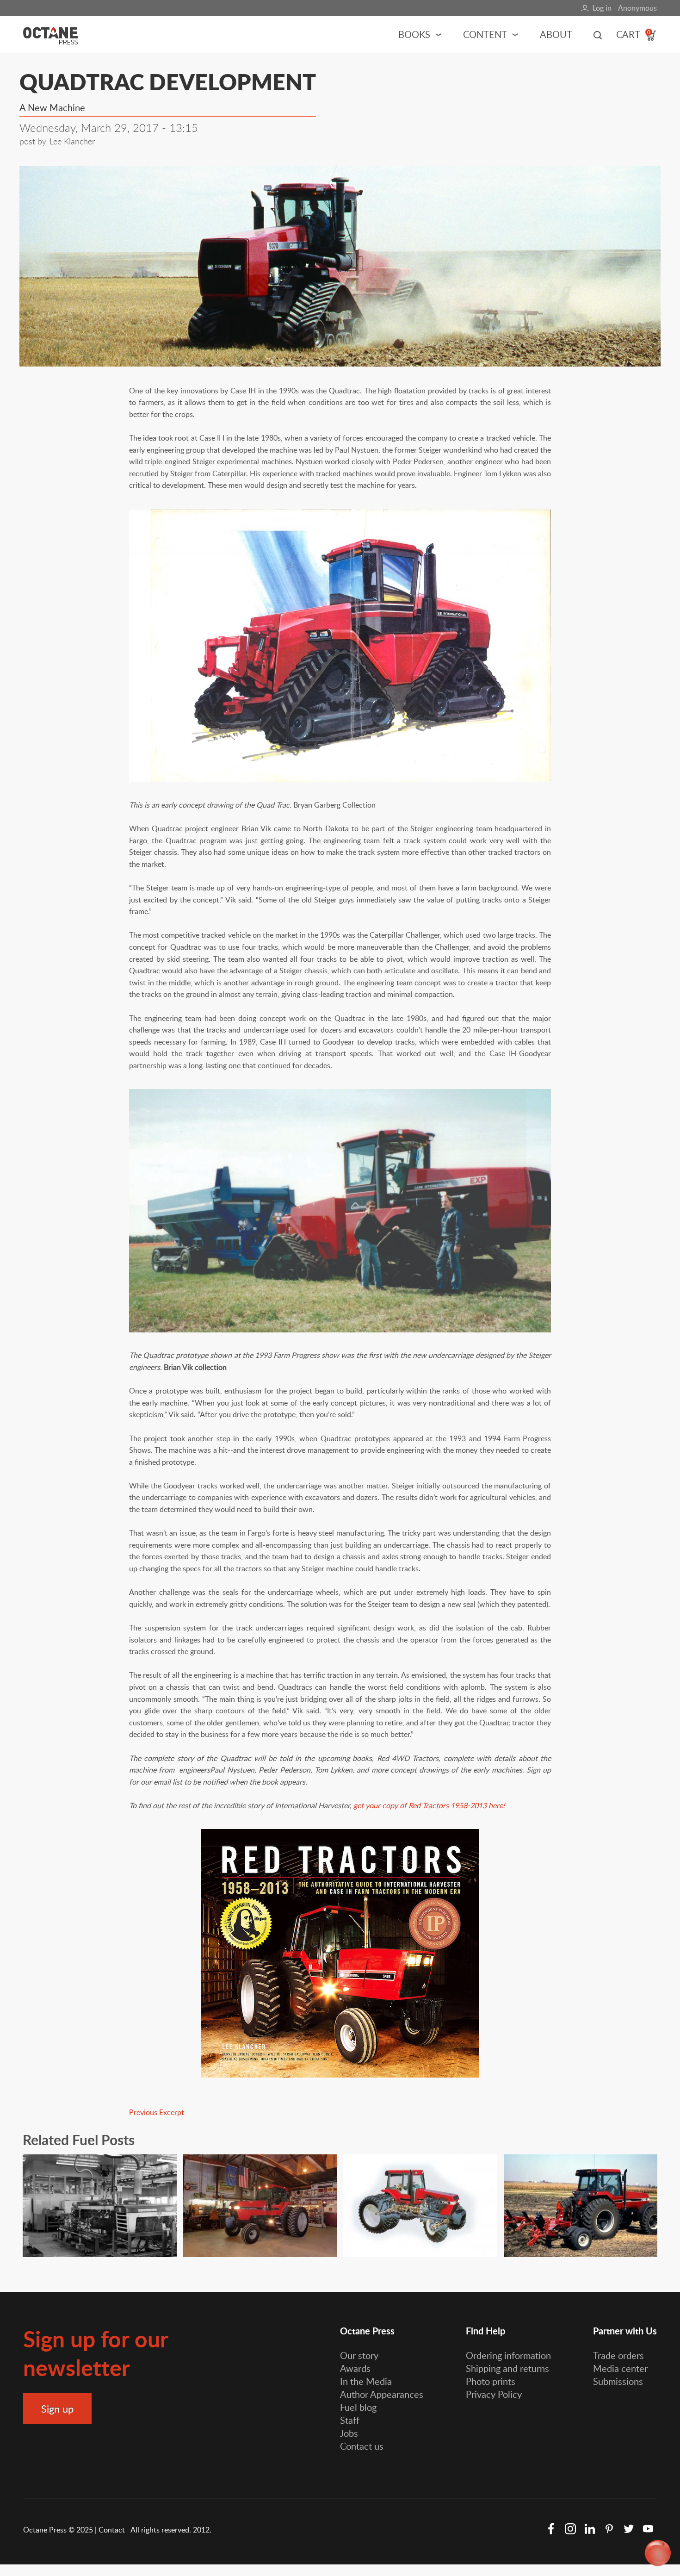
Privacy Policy (494, 2394)
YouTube (648, 2529)
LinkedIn (590, 2529)
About (556, 34)
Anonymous (637, 8)
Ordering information (508, 2355)
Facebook (551, 2529)
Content (485, 34)
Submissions (618, 2381)
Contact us (362, 2446)
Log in (602, 8)
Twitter (629, 2529)
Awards (355, 2368)
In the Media (366, 2381)
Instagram (570, 2529)
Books (414, 34)
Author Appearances (382, 2394)
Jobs (349, 2433)
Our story (359, 2355)
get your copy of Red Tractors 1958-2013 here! (429, 1805)
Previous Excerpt (157, 2112)
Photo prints (491, 2381)
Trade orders (618, 2355)
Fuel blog (358, 2407)
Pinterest (609, 2529)
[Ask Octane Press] (658, 2554)
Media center (620, 2368)
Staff (350, 2420)
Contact (113, 2530)
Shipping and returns (507, 2368)
